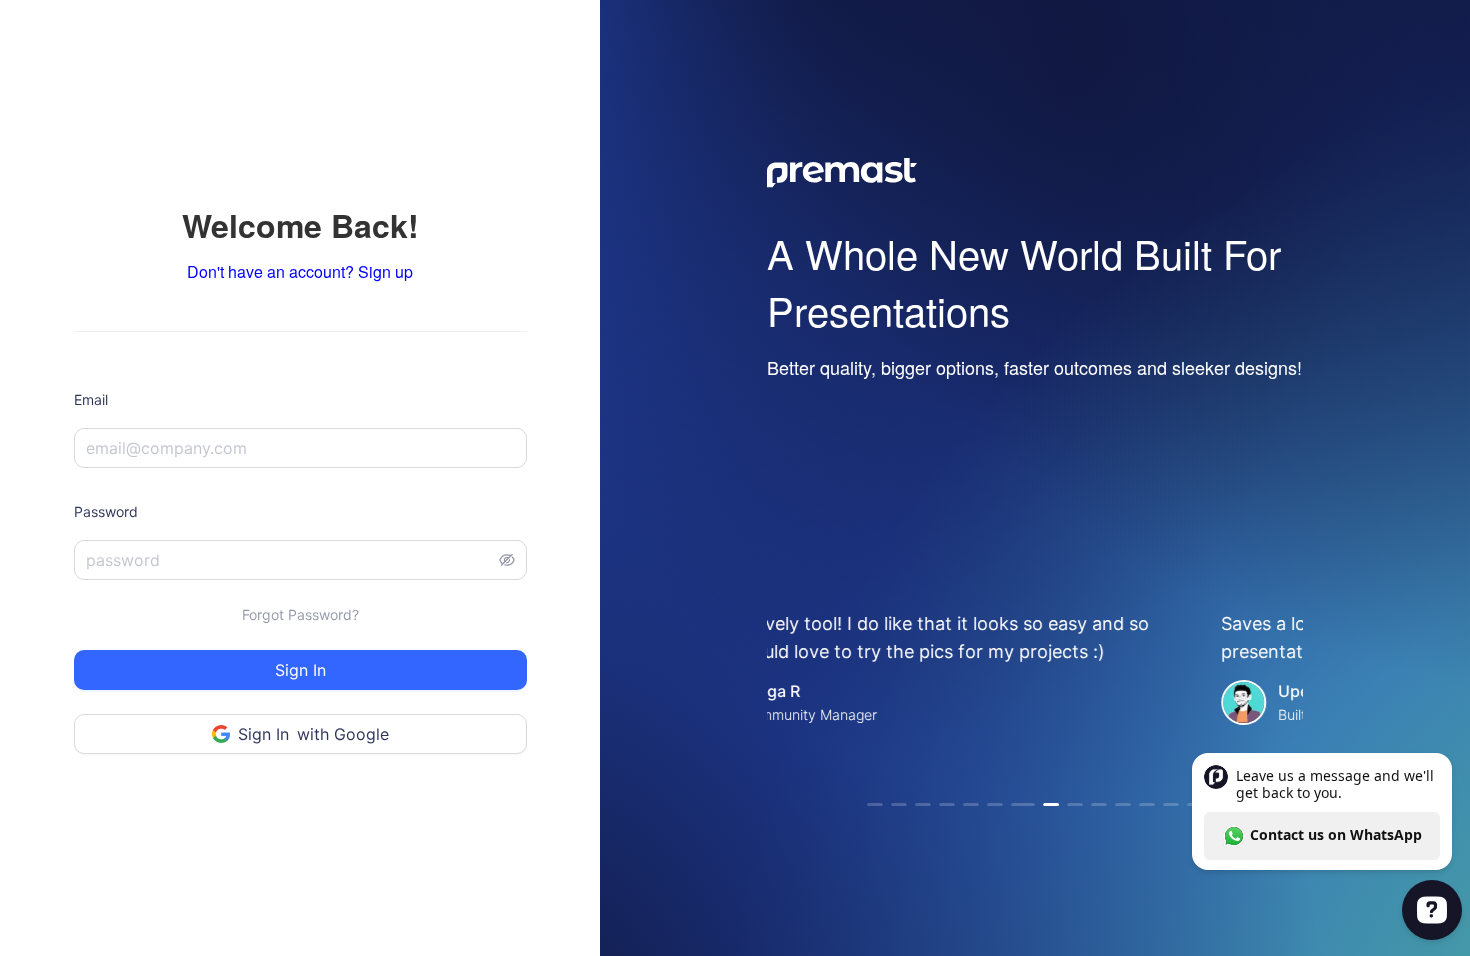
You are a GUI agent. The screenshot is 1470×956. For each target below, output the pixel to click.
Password (106, 511)
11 (1123, 804)
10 (1099, 804)
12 (1147, 804)
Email (91, 399)
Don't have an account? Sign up (300, 271)
